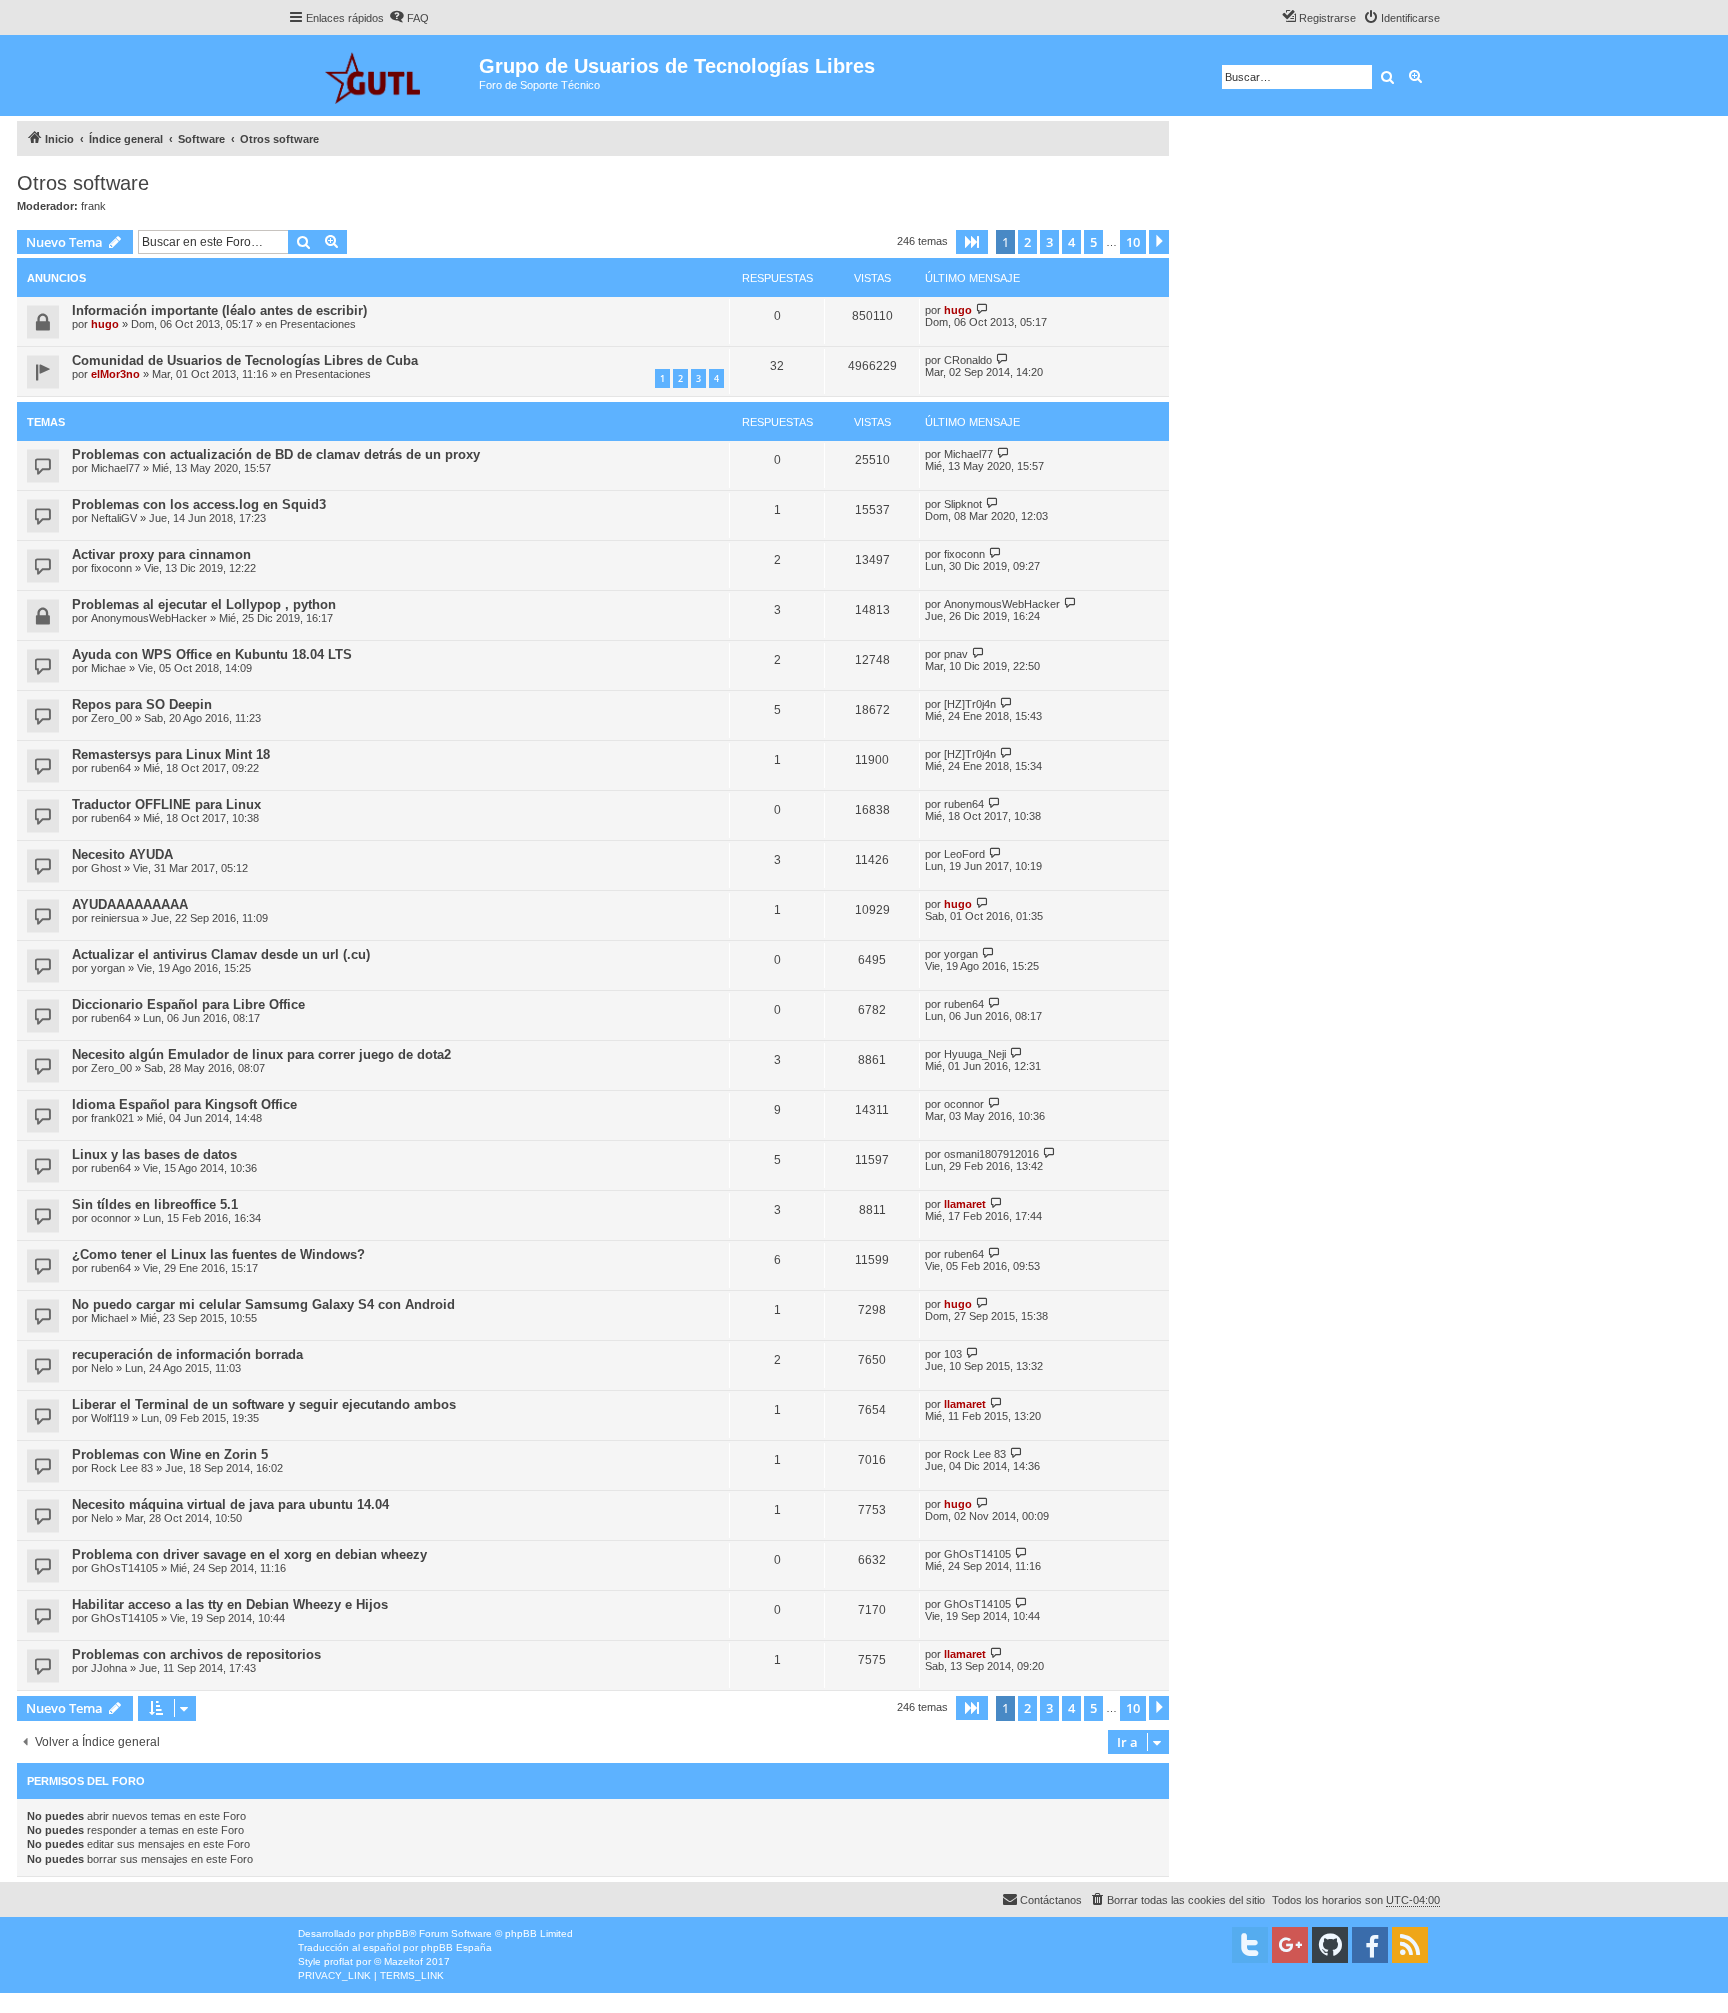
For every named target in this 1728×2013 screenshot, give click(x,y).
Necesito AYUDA (122, 854)
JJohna (109, 1668)
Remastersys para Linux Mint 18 (171, 754)
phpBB (393, 1933)
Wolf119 (110, 1418)
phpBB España (456, 1947)
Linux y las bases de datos (154, 1154)
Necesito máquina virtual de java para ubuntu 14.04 (230, 1504)
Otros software (83, 183)
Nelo (102, 1368)
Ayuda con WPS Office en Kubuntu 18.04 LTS (212, 654)
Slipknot (963, 504)
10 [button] (1133, 242)
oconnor (964, 1104)
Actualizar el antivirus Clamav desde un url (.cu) (221, 954)
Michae (108, 668)
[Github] (1330, 1945)
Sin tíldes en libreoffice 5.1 (155, 1204)
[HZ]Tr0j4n (970, 704)
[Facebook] (1370, 1945)
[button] (972, 242)
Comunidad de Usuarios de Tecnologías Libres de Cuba (245, 360)
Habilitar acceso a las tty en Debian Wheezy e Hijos (230, 1604)
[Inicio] (383, 75)
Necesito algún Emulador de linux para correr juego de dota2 (261, 1054)
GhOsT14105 (124, 1568)
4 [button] (1071, 242)
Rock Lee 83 (122, 1468)
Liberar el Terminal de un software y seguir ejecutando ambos (264, 1404)
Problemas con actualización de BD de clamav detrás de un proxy (276, 454)
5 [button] (1093, 242)
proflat (338, 1961)
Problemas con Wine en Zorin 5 (170, 1454)
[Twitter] (1250, 1945)
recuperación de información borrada (187, 1354)
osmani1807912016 (991, 1154)
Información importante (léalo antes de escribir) (219, 310)
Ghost (106, 868)
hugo (105, 324)
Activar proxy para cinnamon (161, 554)
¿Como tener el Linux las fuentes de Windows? (218, 1254)
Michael (109, 1318)
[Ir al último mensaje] (982, 309)
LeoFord (964, 854)
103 (953, 1354)
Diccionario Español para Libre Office (188, 1004)
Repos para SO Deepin (142, 704)
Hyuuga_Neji (975, 1054)
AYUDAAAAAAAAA (130, 904)
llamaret (965, 1204)
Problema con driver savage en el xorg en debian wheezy (249, 1554)
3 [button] (1049, 242)
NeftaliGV (114, 518)
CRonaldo (968, 360)
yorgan (108, 968)
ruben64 (111, 768)
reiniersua (115, 918)
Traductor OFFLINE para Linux (166, 804)
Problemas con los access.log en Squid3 (199, 504)
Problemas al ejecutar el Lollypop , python (204, 604)
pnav (956, 654)
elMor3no (115, 374)
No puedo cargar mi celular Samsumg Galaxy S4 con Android (263, 1304)
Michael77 (115, 468)
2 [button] (1027, 242)
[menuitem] (409, 18)
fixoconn (111, 568)
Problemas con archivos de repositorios (196, 1654)
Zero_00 (111, 718)
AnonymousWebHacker (149, 618)
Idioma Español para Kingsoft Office (184, 1104)
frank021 (112, 1118)
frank (93, 206)
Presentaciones (318, 324)
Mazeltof (403, 1961)
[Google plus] (1290, 1945)
